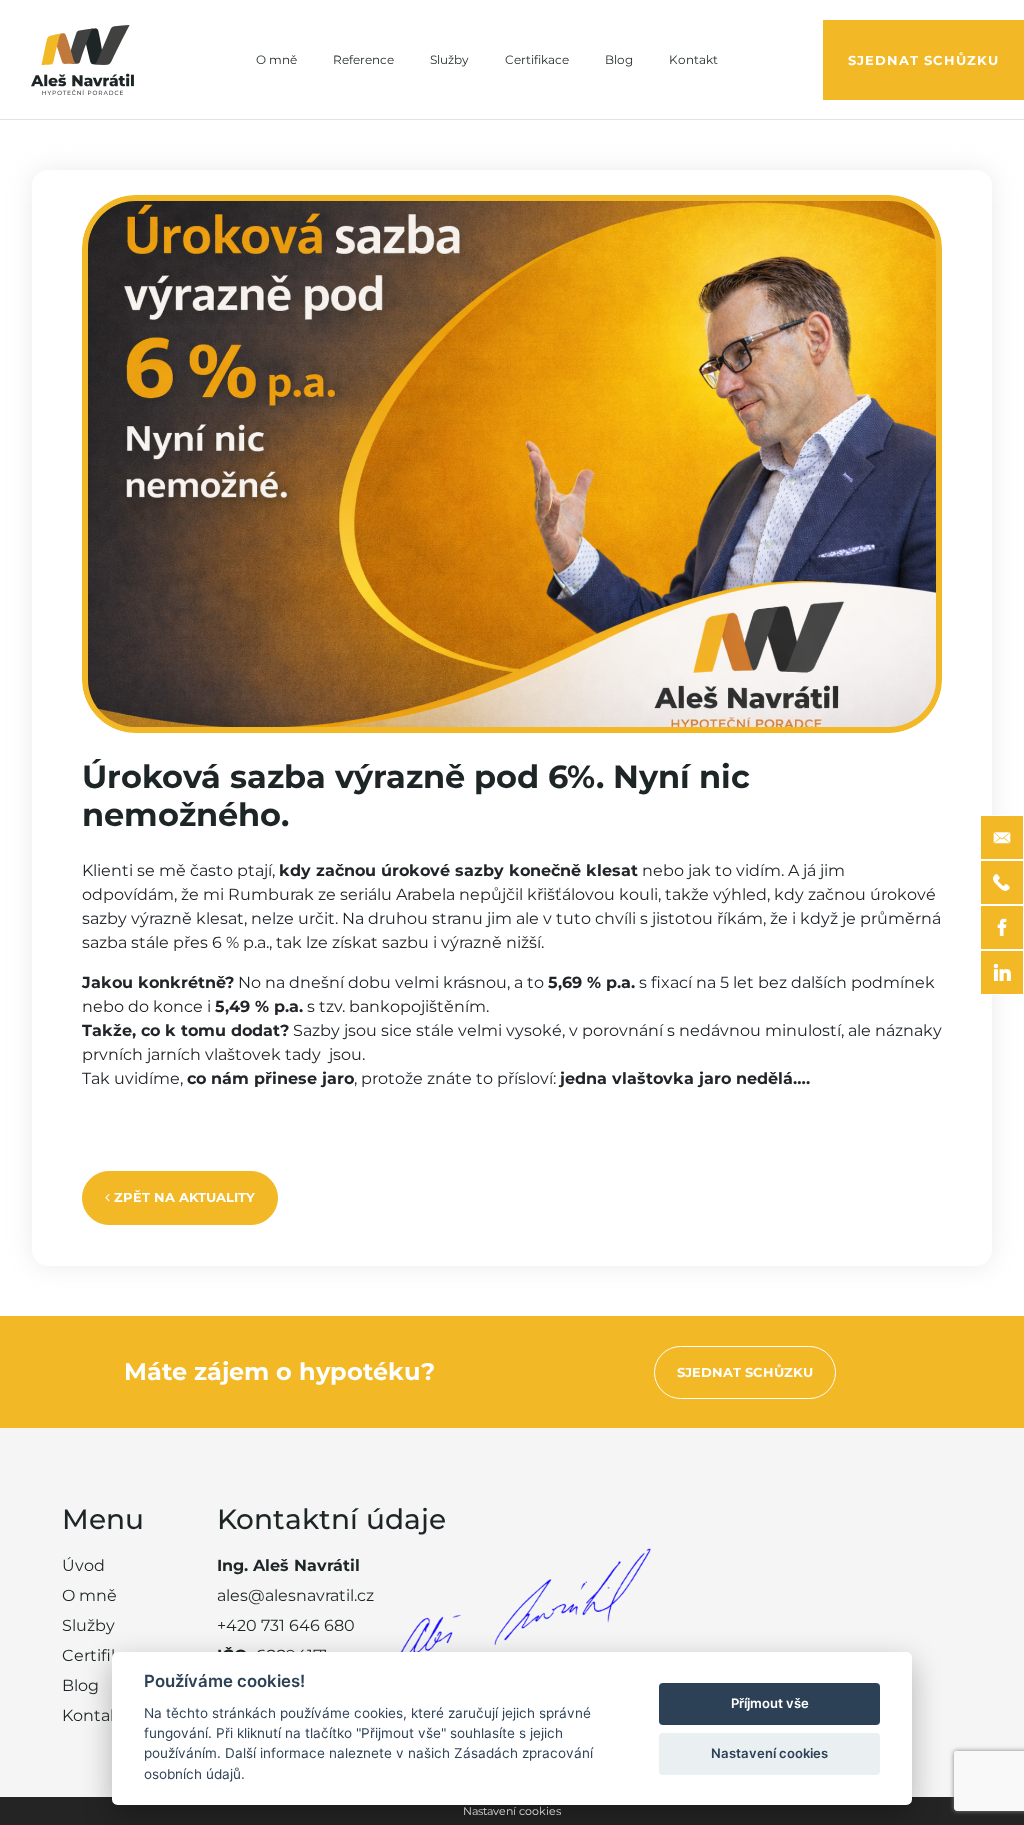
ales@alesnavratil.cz (295, 1595)
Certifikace (537, 59)
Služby (449, 59)
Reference (363, 59)
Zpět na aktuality (182, 1197)
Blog (619, 59)
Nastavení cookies (512, 1811)
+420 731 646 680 (286, 1625)
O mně (276, 59)
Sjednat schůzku (923, 60)
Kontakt (693, 59)
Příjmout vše (770, 1703)
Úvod (83, 1565)
